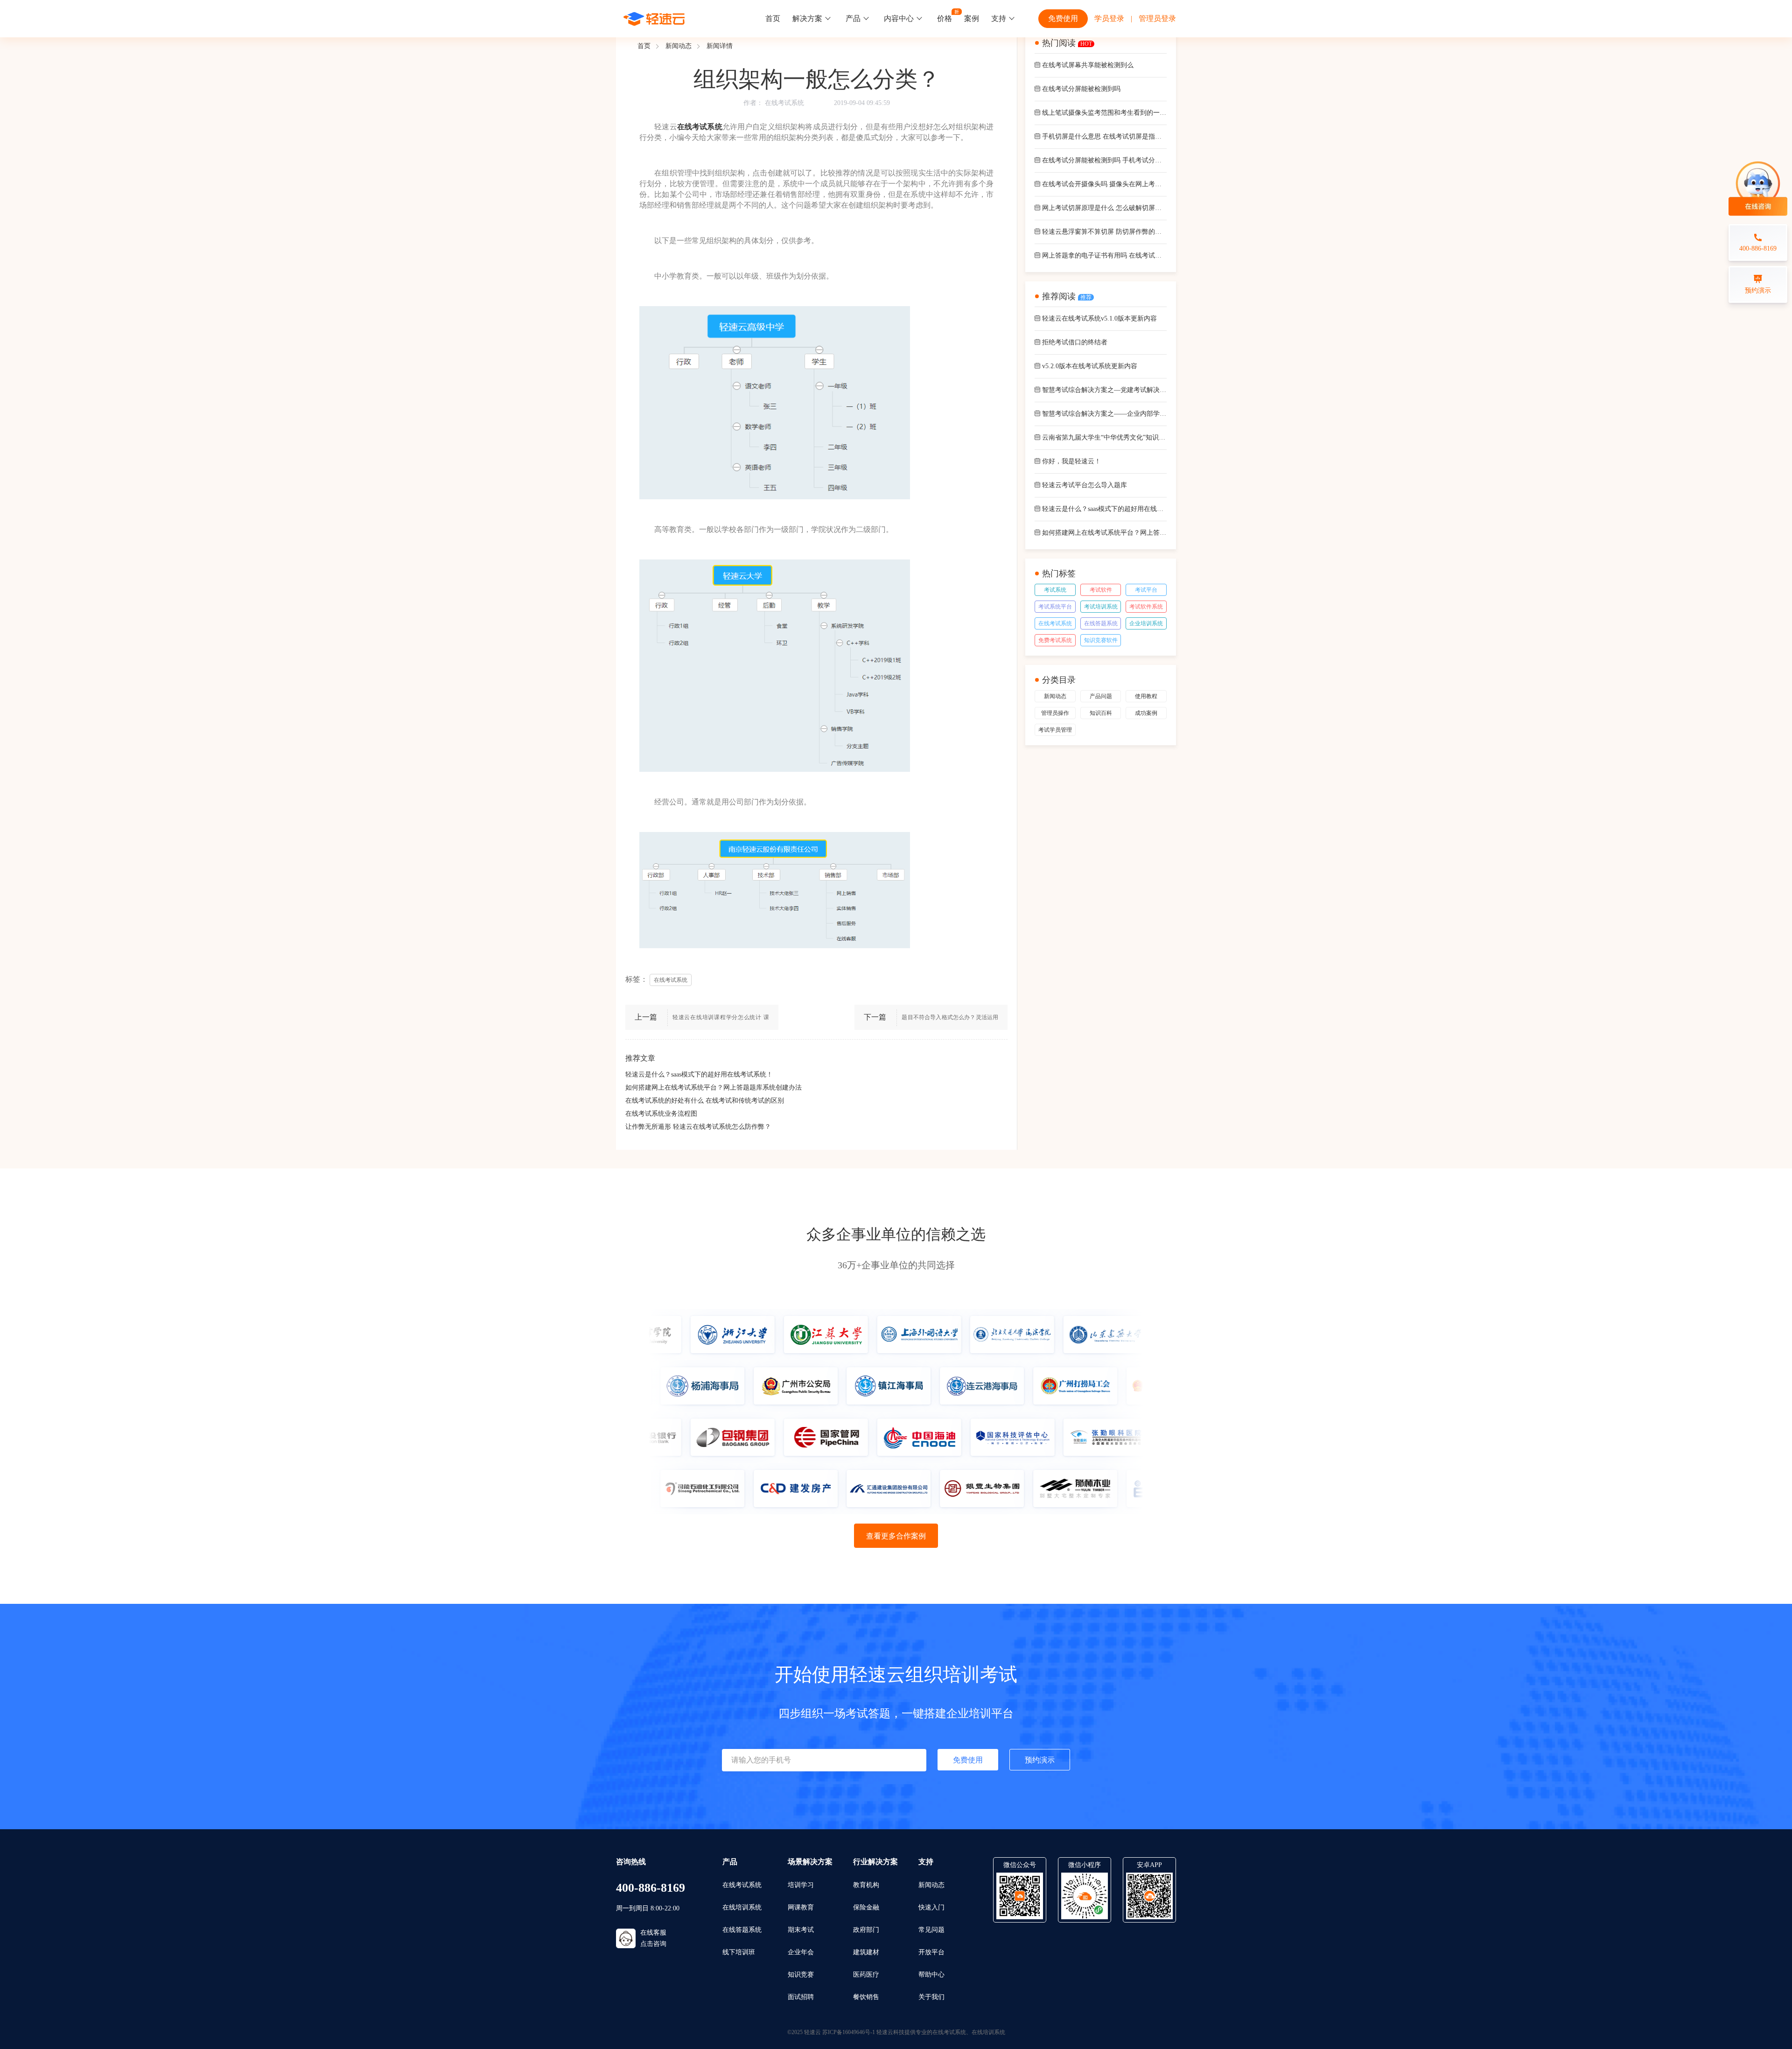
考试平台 (1146, 590)
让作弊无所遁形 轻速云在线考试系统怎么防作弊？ (698, 1127)
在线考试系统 (784, 103)
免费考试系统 (1055, 640)
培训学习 (801, 1885)
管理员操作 (1055, 713)
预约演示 (1040, 1760)
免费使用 (1063, 18)
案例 (972, 18)
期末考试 (801, 1930)
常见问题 (931, 1930)
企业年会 (801, 1952)
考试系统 (1055, 590)
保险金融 (866, 1907)
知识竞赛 (801, 1975)
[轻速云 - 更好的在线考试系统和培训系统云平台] (654, 19)
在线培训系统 (742, 1907)
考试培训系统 (1101, 607)
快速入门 (931, 1907)
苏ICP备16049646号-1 (849, 2032)
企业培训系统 (1146, 623)
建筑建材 (866, 1952)
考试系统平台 (1055, 607)
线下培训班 (739, 1952)
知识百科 (1101, 713)
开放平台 (931, 1952)
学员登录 (1109, 18)
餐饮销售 (866, 1997)
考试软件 (1101, 590)
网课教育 (801, 1907)
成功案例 (1146, 713)
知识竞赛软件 (1101, 640)
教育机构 (866, 1885)
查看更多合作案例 (896, 1536)
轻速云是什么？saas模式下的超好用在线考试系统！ (699, 1074)
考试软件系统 (1146, 607)
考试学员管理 (1055, 730)
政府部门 (866, 1930)
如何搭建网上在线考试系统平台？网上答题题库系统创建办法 (714, 1087)
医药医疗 (866, 1975)
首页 (773, 18)
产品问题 (1101, 696)
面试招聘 (801, 1997)
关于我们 (931, 1997)
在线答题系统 (1101, 623)
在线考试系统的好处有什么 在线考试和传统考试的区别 (705, 1101)
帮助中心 (931, 1975)
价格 (945, 18)
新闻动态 (679, 46)
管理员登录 (1157, 18)
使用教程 (1146, 696)
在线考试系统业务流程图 (661, 1114)
